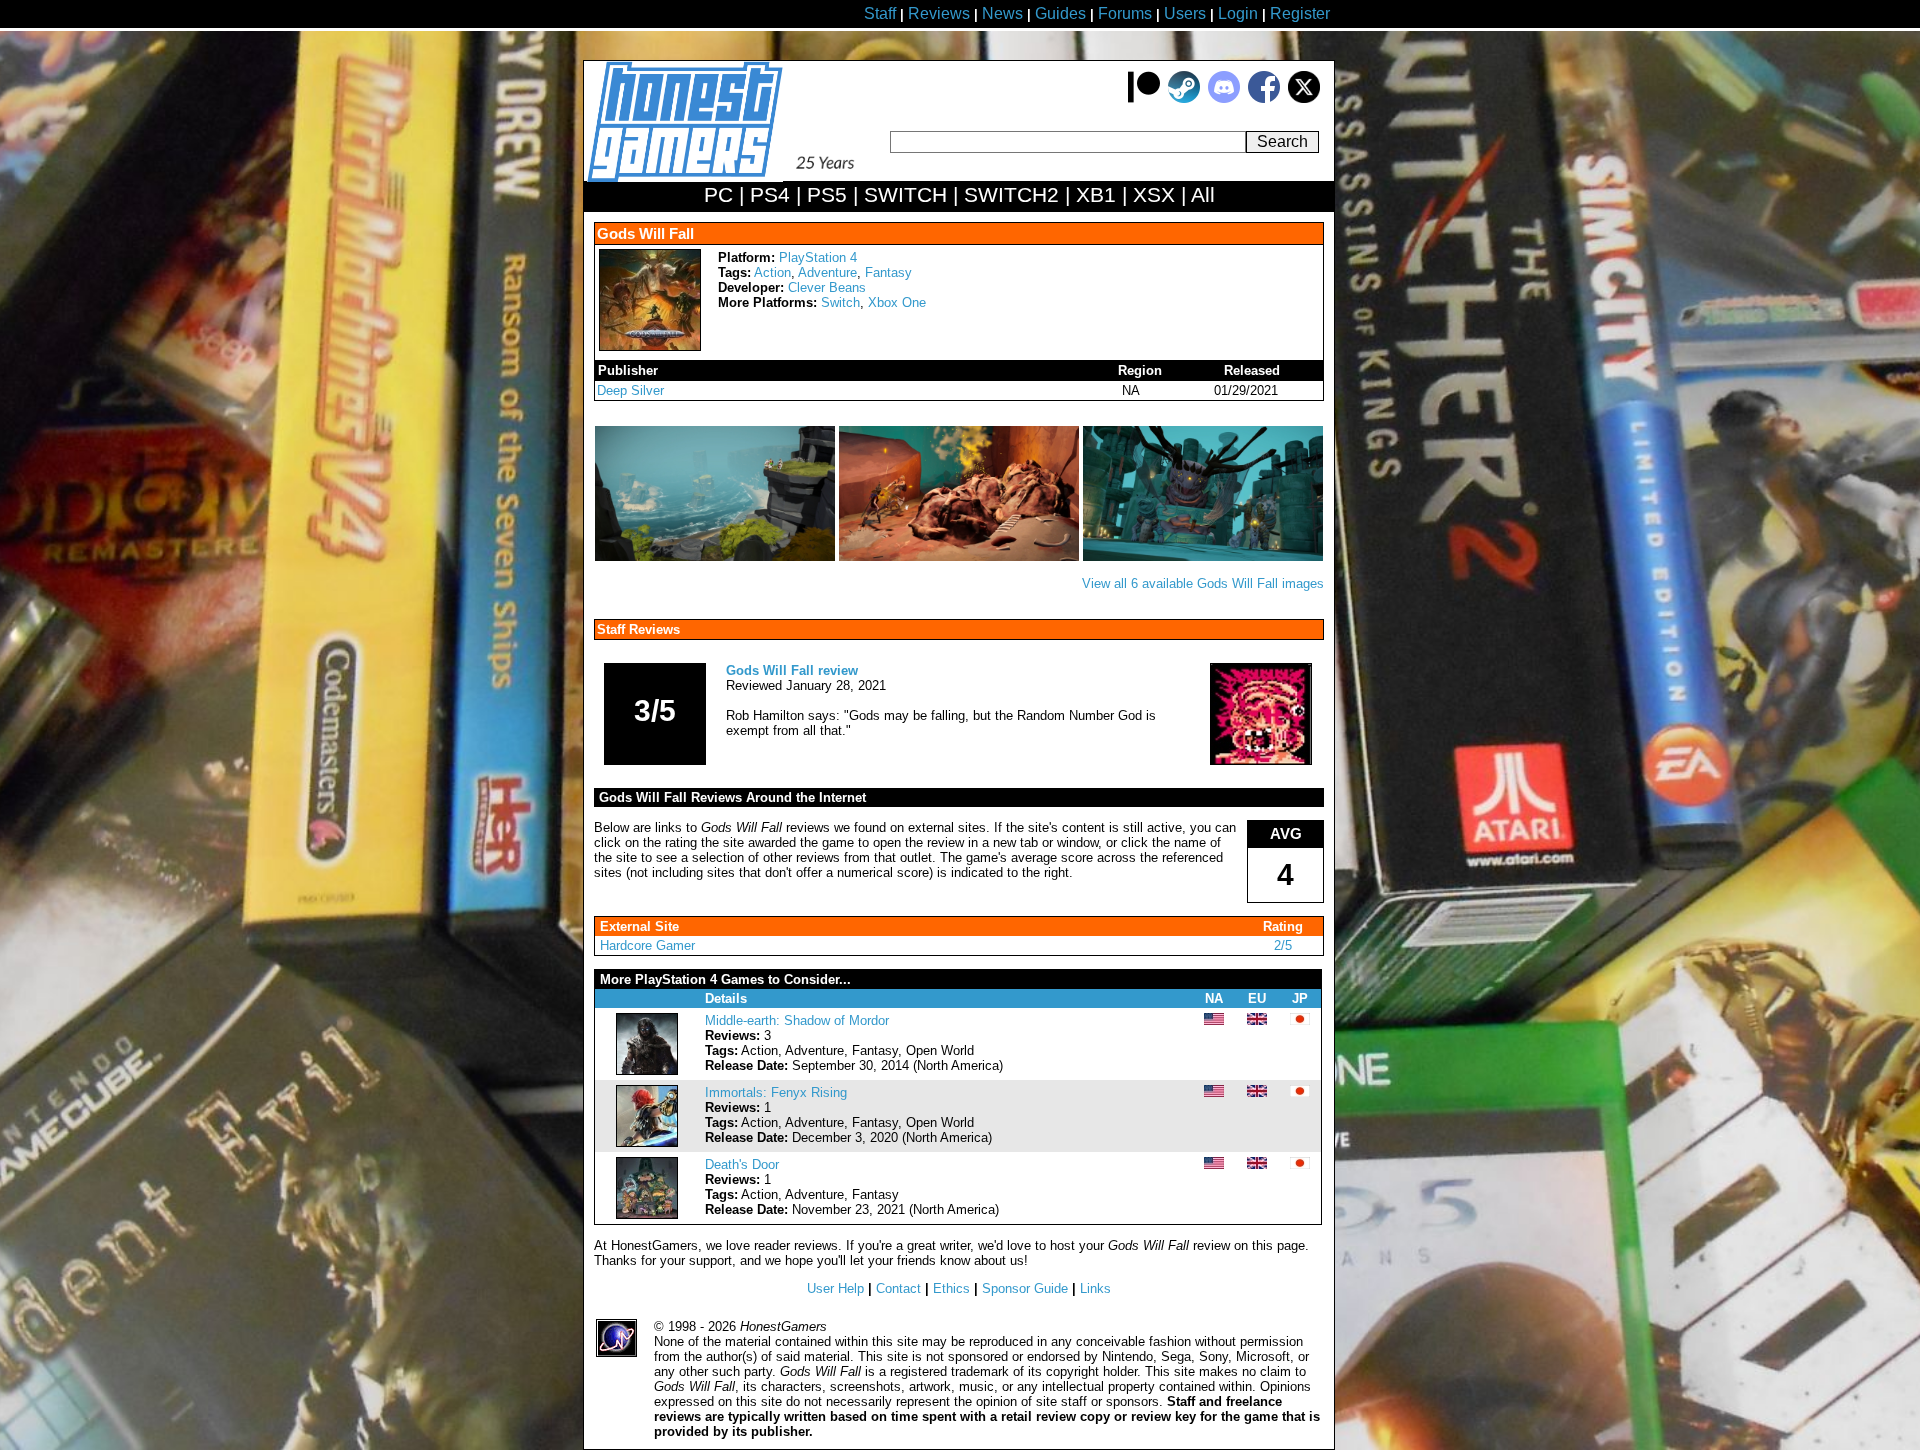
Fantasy (888, 272)
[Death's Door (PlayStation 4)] (647, 1214)
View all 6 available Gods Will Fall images (1203, 583)
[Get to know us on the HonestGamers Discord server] (1224, 98)
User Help (835, 1288)
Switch (840, 302)
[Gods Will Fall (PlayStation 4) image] (717, 556)
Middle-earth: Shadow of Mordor (797, 1020)
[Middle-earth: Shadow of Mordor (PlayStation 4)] (647, 1070)
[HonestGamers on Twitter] (1304, 98)
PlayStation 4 (818, 257)
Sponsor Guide (1025, 1288)
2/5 (1283, 945)
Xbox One (897, 302)
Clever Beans (827, 287)
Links (1095, 1288)
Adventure (827, 272)
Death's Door (742, 1164)
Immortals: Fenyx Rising (776, 1092)
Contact (898, 1288)
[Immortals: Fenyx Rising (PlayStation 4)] (647, 1142)
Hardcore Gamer (647, 945)
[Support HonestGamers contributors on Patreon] (1144, 98)
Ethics (951, 1288)
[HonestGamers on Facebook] (1264, 98)
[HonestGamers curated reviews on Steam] (1184, 98)
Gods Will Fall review (792, 670)
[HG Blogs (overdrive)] (1261, 760)
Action (772, 272)
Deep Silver (630, 390)
